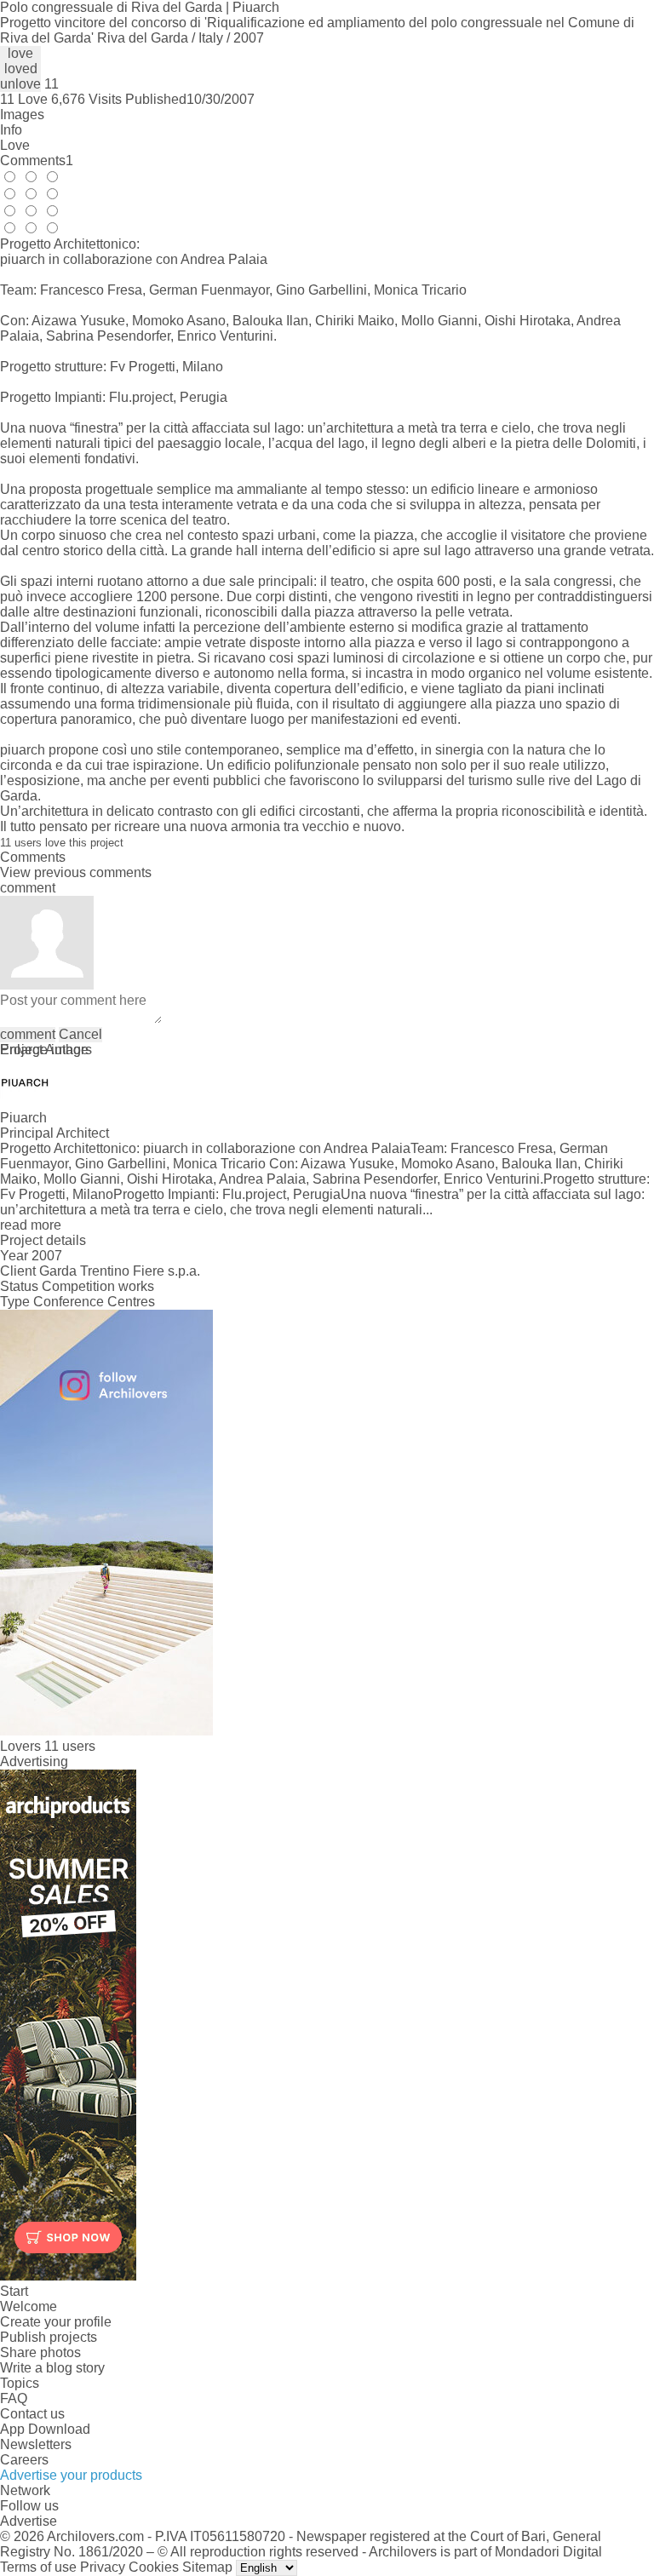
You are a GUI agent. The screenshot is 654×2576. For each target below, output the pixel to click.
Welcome (29, 2306)
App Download (45, 2429)
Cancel (80, 1034)
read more (31, 1225)
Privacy (103, 2567)
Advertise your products (71, 2475)
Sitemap (207, 2567)
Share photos (40, 2352)
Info (11, 130)
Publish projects (49, 2337)
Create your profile (56, 2322)
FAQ (14, 2398)
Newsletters (36, 2444)
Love (15, 145)
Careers (24, 2460)
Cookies (154, 2567)
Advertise (29, 2521)
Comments (37, 161)
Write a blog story (52, 2368)
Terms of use (38, 2567)
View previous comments (76, 872)
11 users (70, 1746)
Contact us (32, 2414)
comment (28, 1034)
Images (22, 115)
